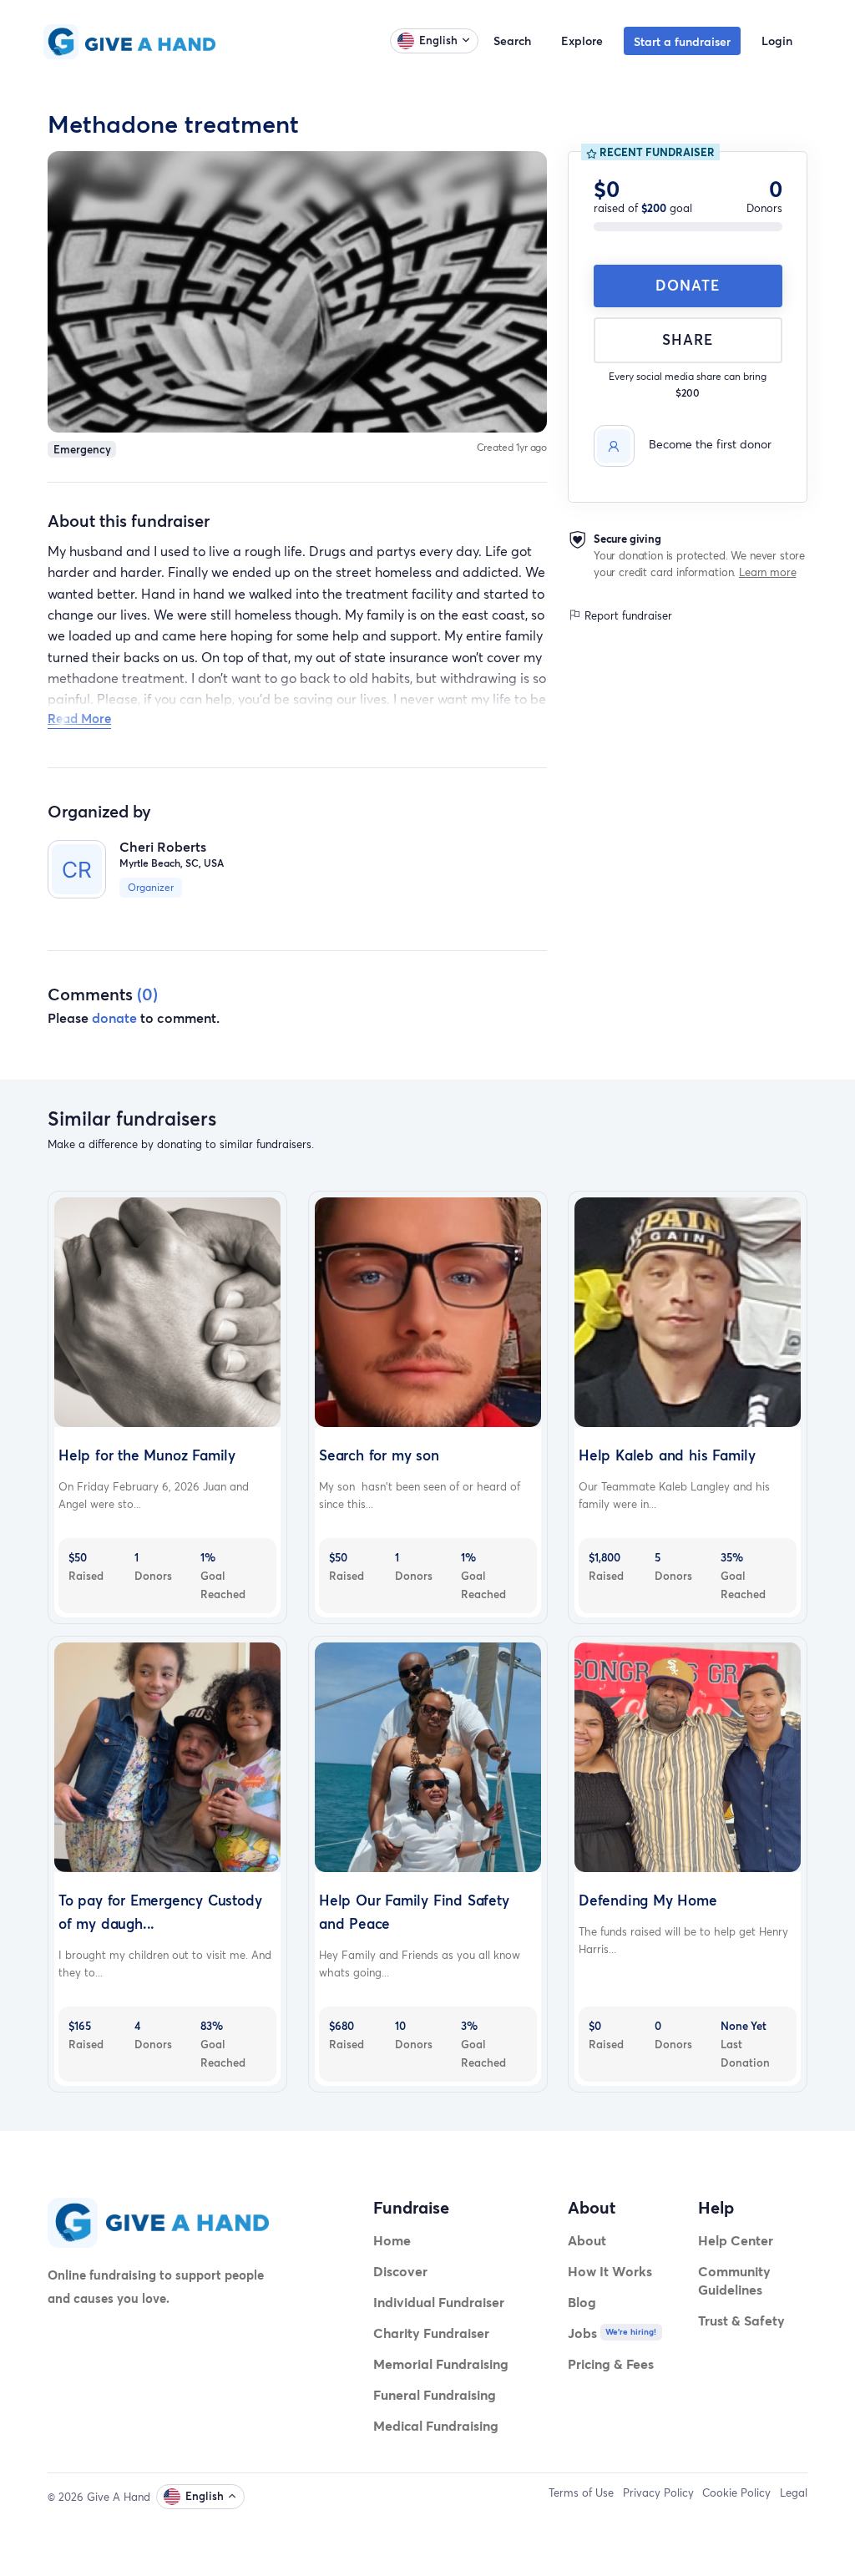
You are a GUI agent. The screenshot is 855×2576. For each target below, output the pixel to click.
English (438, 40)
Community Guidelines (734, 2280)
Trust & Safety (741, 2320)
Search (512, 40)
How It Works (610, 2271)
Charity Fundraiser (431, 2333)
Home (392, 2240)
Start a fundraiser (682, 41)
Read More (79, 718)
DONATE (688, 285)
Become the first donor (710, 444)
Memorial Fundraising (441, 2363)
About (587, 2240)
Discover (400, 2271)
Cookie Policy (736, 2492)
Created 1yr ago (512, 447)
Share (688, 339)
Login (777, 40)
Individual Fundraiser (439, 2302)
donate (114, 1017)
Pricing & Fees (611, 2363)
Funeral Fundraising (435, 2394)
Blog (582, 2302)
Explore (582, 40)
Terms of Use (581, 2492)
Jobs (582, 2333)
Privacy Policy (658, 2492)
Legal (794, 2492)
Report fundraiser (627, 615)
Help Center (736, 2240)
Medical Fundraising (436, 2425)
